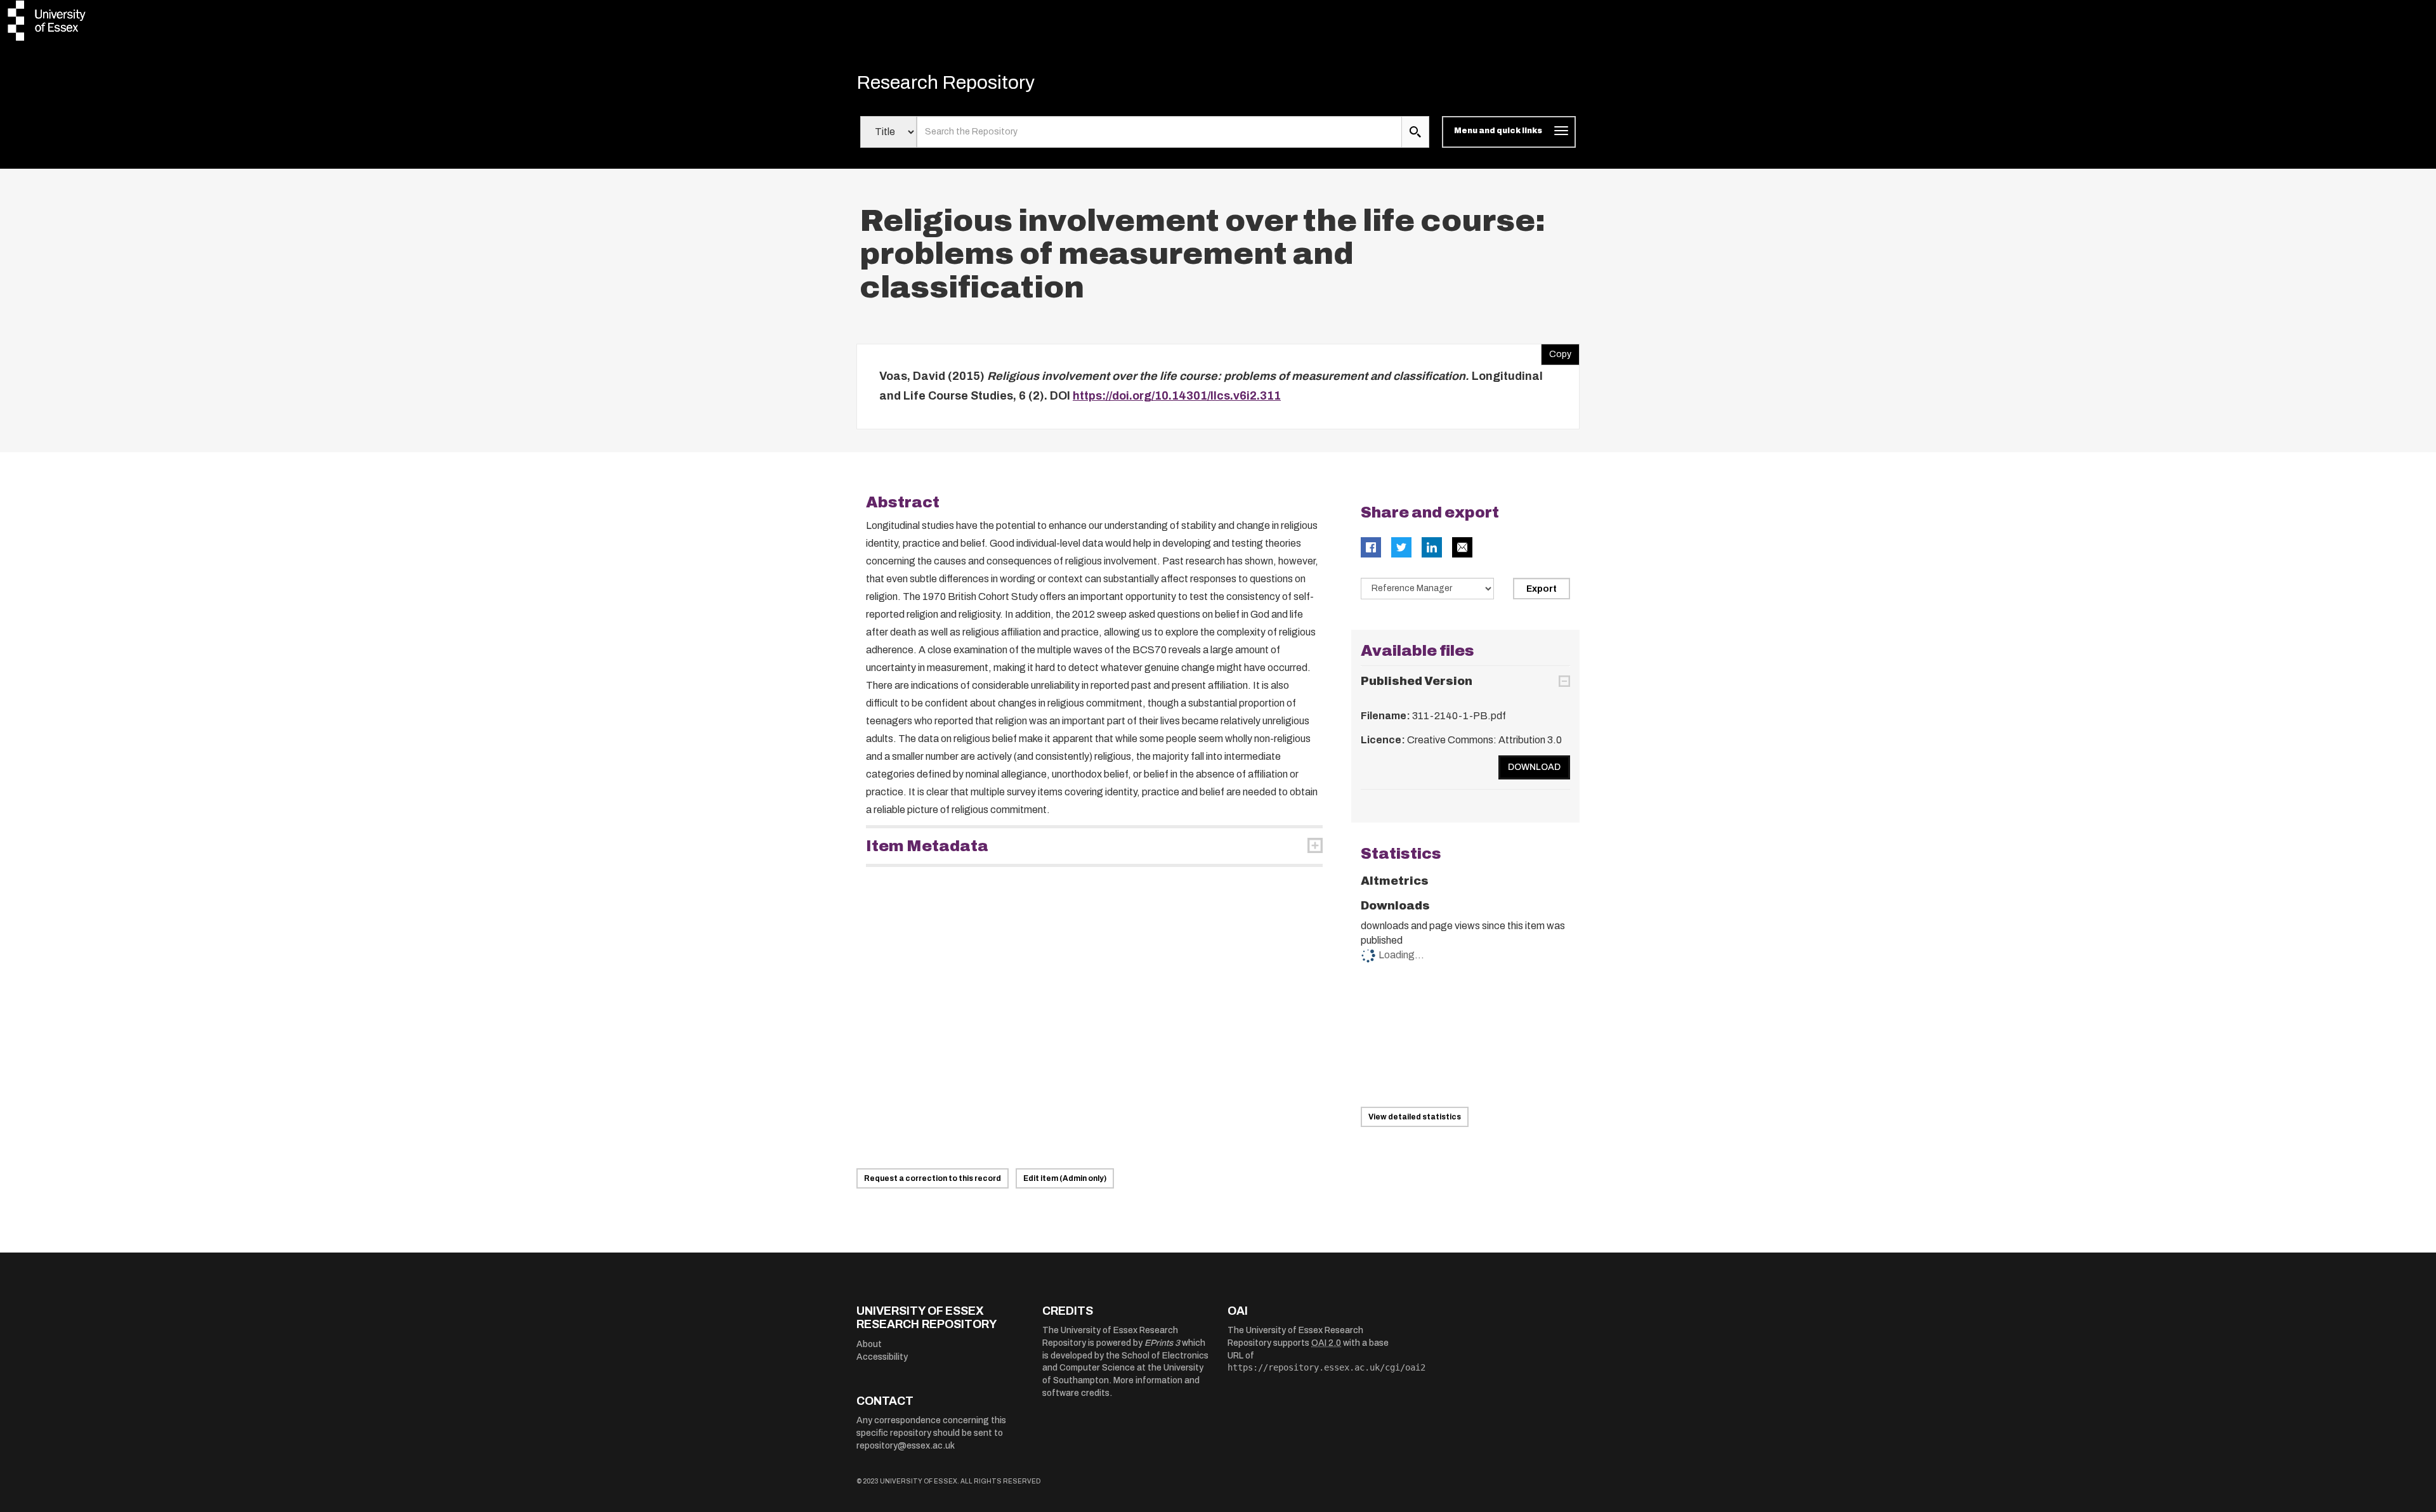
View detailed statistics (1415, 1117)
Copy (1556, 351)
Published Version (1417, 681)
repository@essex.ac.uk (906, 1446)
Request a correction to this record (933, 1178)
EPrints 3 (1162, 1343)
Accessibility (882, 1357)
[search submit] (1415, 132)
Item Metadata (927, 846)
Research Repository (946, 82)
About (869, 1344)
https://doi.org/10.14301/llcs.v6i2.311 (1177, 396)
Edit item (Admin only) (1065, 1178)
